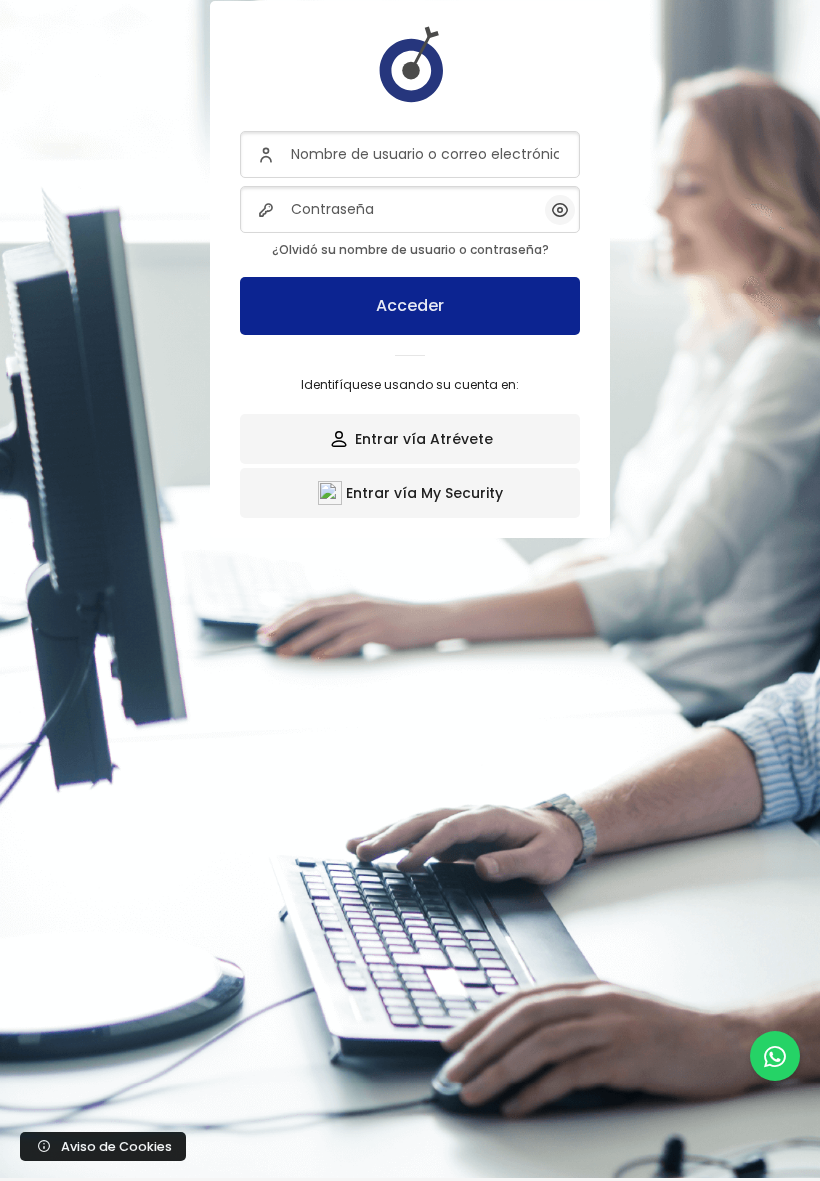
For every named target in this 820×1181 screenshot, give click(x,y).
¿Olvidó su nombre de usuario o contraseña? (410, 249)
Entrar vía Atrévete (424, 439)
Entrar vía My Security (424, 493)
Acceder (410, 305)
